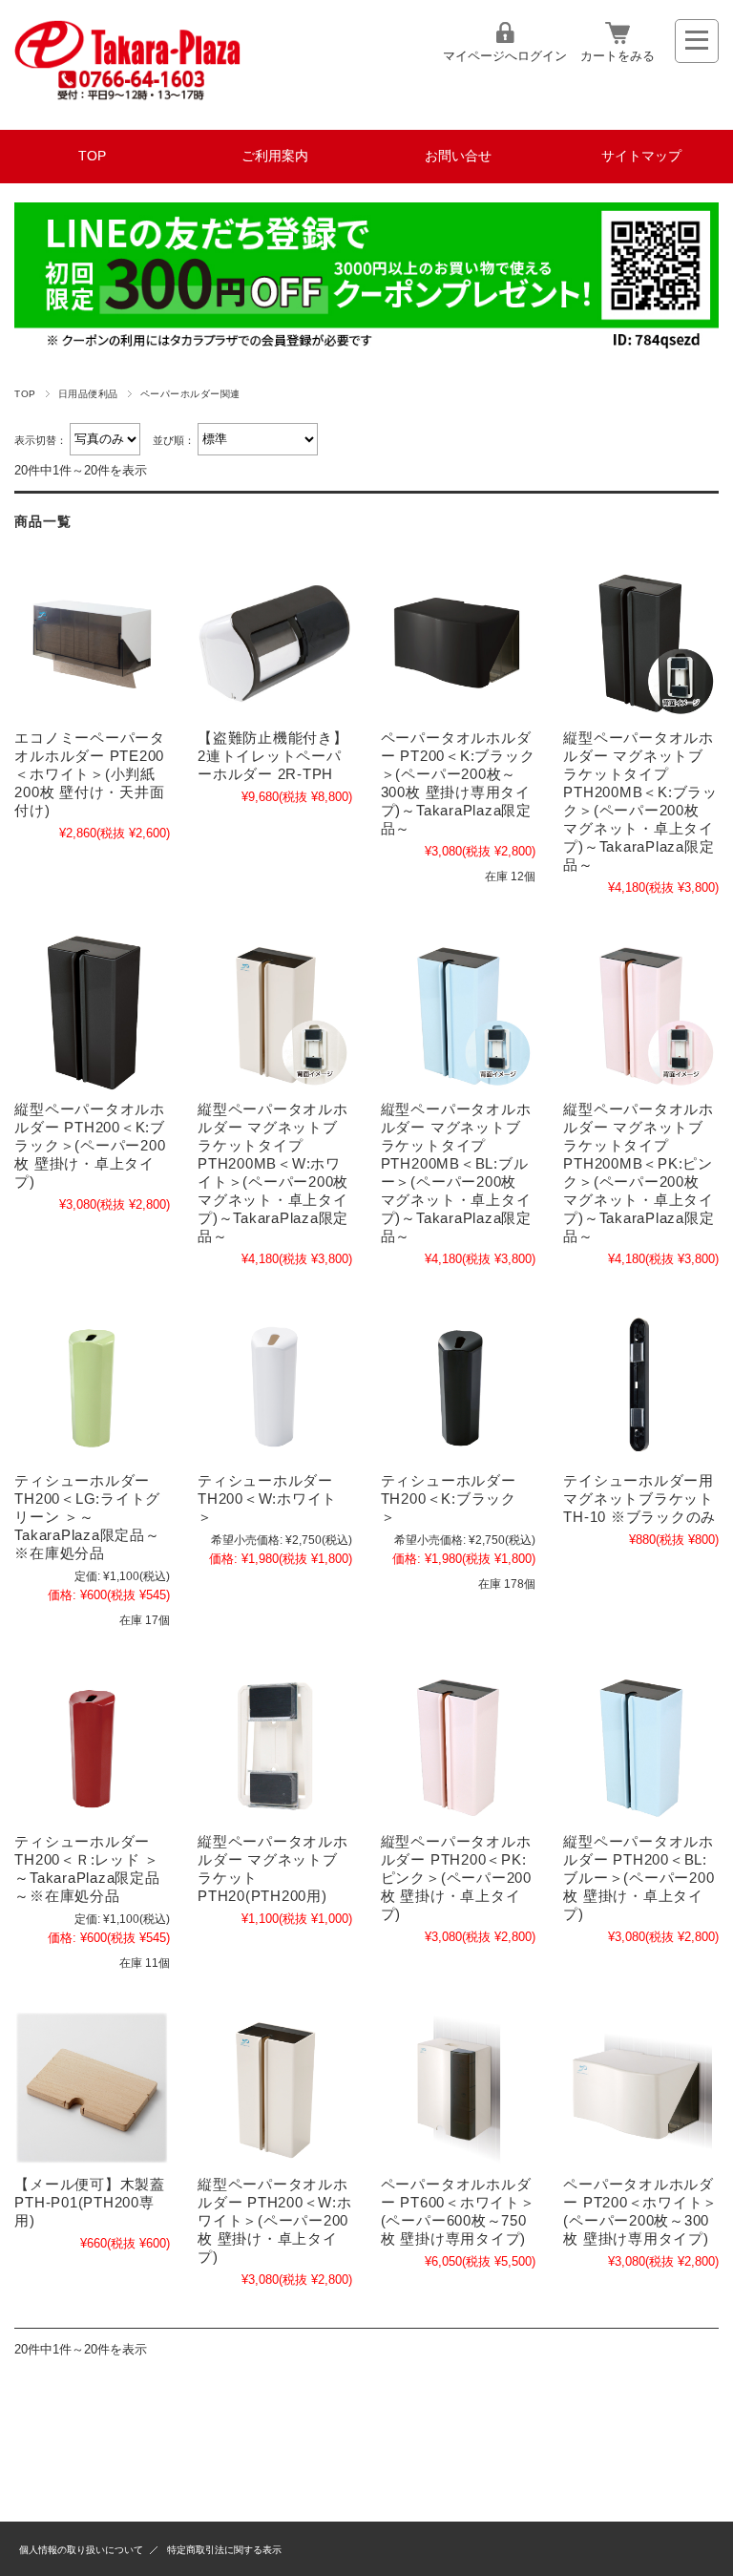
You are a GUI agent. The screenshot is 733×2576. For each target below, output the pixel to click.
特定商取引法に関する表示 (224, 2550)
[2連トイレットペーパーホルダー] (275, 641)
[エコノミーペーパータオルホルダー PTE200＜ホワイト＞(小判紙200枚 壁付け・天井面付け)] (92, 641)
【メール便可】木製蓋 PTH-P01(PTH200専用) (90, 2202)
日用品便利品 (88, 394)
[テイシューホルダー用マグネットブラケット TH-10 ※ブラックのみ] (640, 1384)
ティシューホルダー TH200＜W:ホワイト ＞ (267, 1499)
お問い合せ (458, 156)
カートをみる (618, 56)
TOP (92, 156)
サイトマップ (641, 156)
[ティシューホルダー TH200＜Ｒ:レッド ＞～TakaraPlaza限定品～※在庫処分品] (92, 1745)
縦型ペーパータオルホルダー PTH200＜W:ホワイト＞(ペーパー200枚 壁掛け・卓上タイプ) (275, 2220)
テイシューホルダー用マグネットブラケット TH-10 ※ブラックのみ (639, 1499)
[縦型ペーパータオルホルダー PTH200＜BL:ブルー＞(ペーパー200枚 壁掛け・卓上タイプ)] (640, 1745)
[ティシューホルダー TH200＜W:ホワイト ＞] (275, 1384)
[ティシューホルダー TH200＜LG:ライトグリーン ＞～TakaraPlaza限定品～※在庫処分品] (92, 1384)
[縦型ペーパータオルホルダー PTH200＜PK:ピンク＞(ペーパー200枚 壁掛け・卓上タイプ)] (458, 1745)
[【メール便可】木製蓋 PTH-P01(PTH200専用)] (92, 2088)
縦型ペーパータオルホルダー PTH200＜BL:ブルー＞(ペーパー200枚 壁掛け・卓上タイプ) (639, 1878)
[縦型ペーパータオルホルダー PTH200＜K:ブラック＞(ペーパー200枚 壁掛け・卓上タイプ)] (92, 1013)
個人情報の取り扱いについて (81, 2550)
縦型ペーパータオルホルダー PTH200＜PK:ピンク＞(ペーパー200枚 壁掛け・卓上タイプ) (456, 1878)
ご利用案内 (275, 156)
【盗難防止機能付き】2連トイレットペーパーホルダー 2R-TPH (273, 756)
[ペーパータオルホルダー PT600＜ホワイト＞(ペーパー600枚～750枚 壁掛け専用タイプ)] (458, 2088)
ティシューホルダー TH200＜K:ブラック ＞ (449, 1499)
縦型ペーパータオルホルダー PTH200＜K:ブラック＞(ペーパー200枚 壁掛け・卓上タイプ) (90, 1145)
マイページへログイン (505, 56)
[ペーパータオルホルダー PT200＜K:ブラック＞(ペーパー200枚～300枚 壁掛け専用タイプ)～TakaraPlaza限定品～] (458, 641)
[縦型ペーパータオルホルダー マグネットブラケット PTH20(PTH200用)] (275, 1745)
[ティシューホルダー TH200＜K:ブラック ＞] (458, 1384)
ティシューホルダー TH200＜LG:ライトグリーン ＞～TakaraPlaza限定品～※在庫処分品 (87, 1517)
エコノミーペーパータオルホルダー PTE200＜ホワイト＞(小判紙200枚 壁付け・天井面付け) (90, 774)
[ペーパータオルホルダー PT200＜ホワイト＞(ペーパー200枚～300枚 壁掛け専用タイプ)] (640, 2088)
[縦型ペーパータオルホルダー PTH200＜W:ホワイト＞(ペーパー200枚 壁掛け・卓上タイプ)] (275, 2088)
